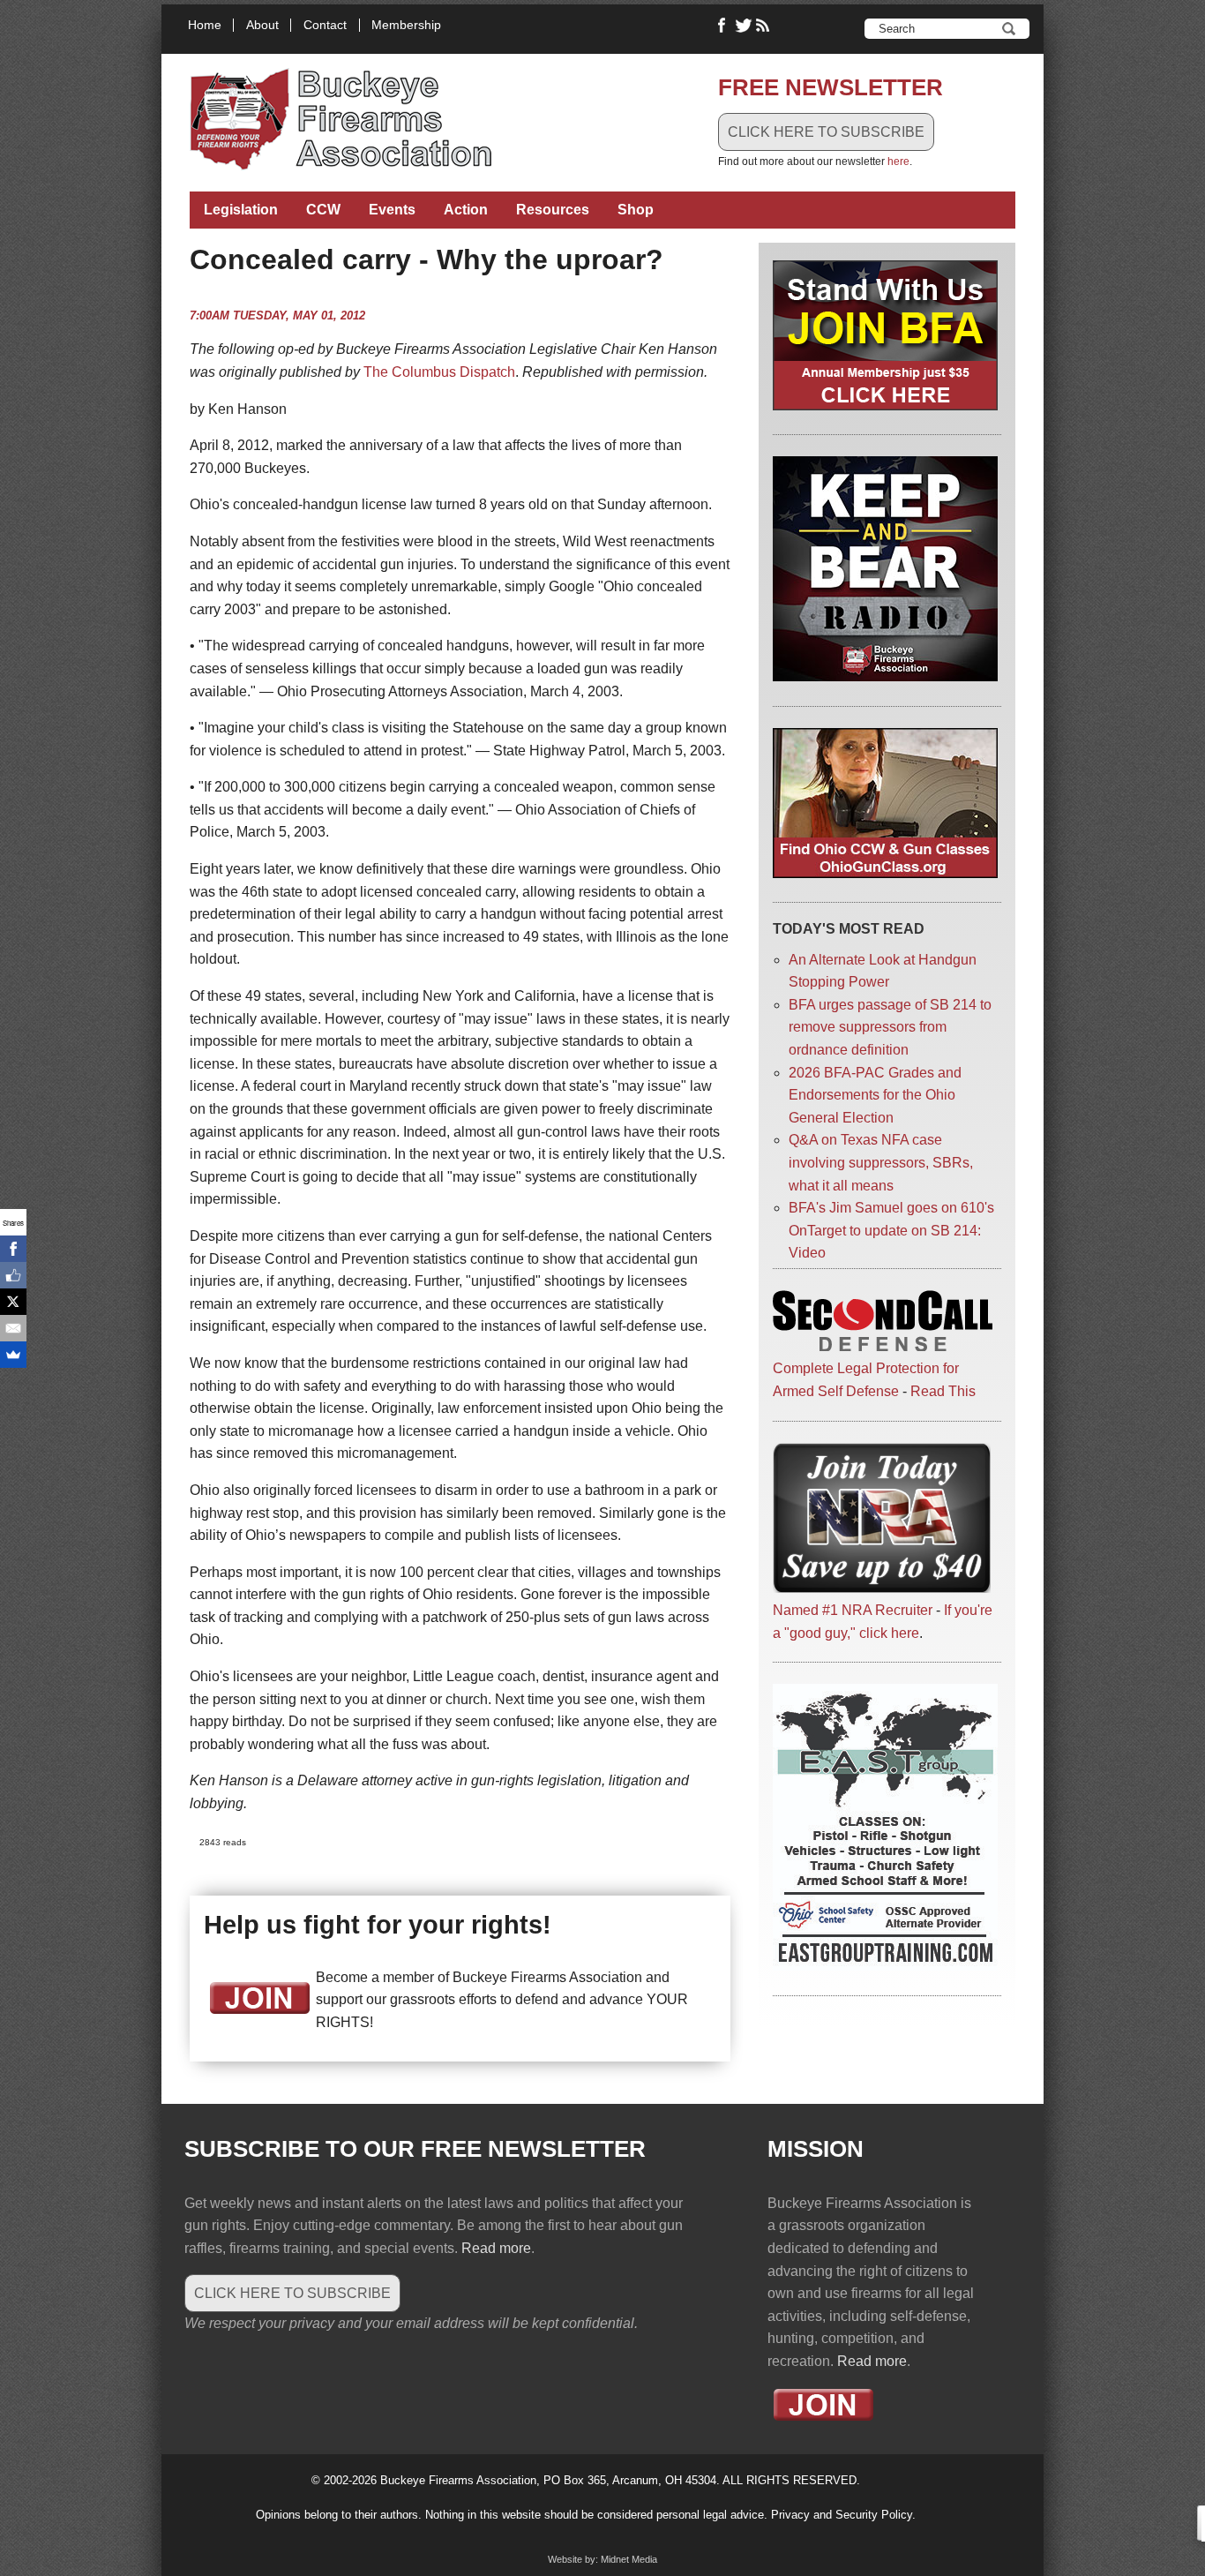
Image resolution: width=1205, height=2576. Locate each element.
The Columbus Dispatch (439, 372)
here (898, 161)
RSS (765, 26)
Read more (496, 2248)
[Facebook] (13, 1249)
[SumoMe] (13, 1355)
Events (392, 210)
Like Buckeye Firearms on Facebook (722, 26)
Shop (636, 210)
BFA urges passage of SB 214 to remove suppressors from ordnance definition (890, 1027)
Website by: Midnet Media (602, 2559)
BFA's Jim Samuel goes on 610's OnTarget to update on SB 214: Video (891, 1230)
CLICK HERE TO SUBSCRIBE (826, 132)
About (262, 25)
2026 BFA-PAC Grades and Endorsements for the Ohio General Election (875, 1095)
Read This (943, 1391)
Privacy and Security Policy (842, 2515)
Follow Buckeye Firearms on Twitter (744, 26)
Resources (553, 210)
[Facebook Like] (13, 1275)
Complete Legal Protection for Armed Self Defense (866, 1380)
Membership (406, 25)
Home (205, 25)
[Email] (13, 1328)
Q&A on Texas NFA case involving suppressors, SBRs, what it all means (881, 1162)
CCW (323, 210)
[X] (13, 1302)
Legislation (241, 210)
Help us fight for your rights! (378, 1925)
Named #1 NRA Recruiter (853, 1610)
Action (466, 210)
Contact (325, 25)
